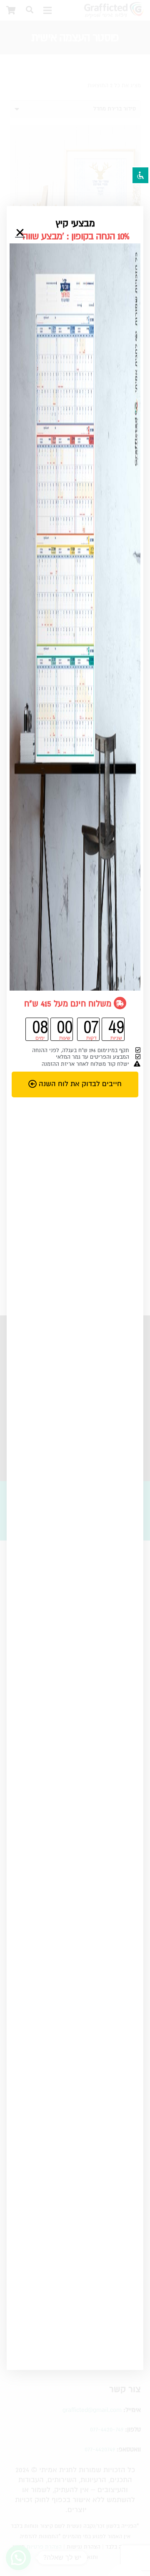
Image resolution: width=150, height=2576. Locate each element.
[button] (20, 233)
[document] (75, 1288)
